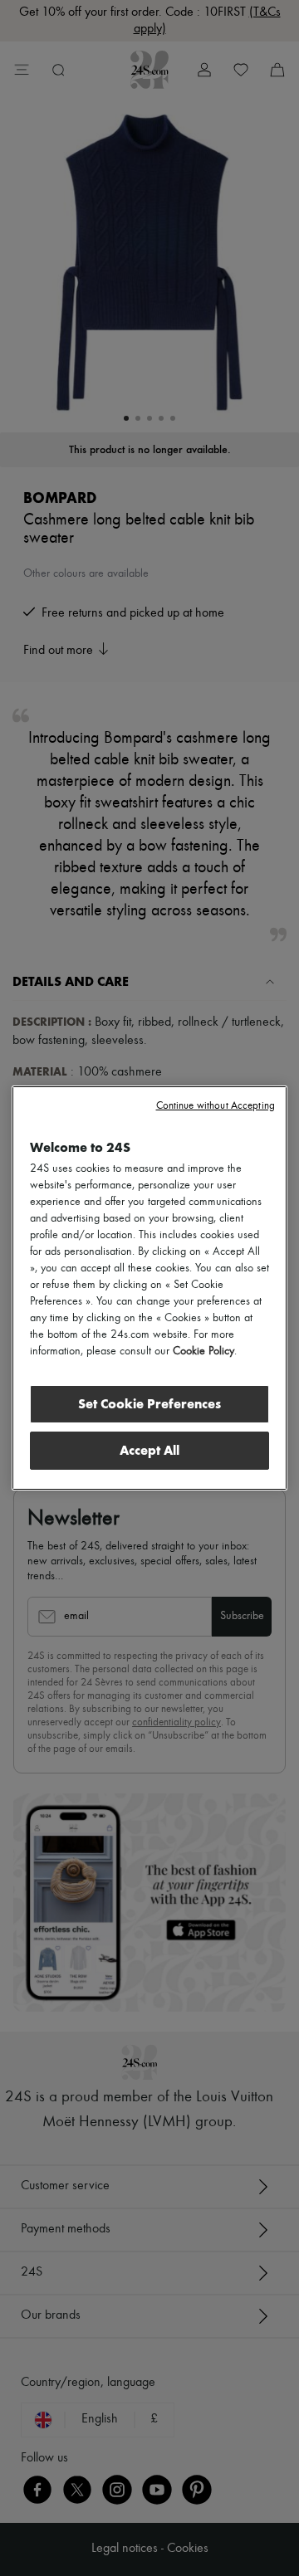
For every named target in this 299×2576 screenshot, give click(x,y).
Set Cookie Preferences (149, 1404)
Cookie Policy (203, 1351)
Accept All (149, 1450)
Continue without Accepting (216, 1106)
